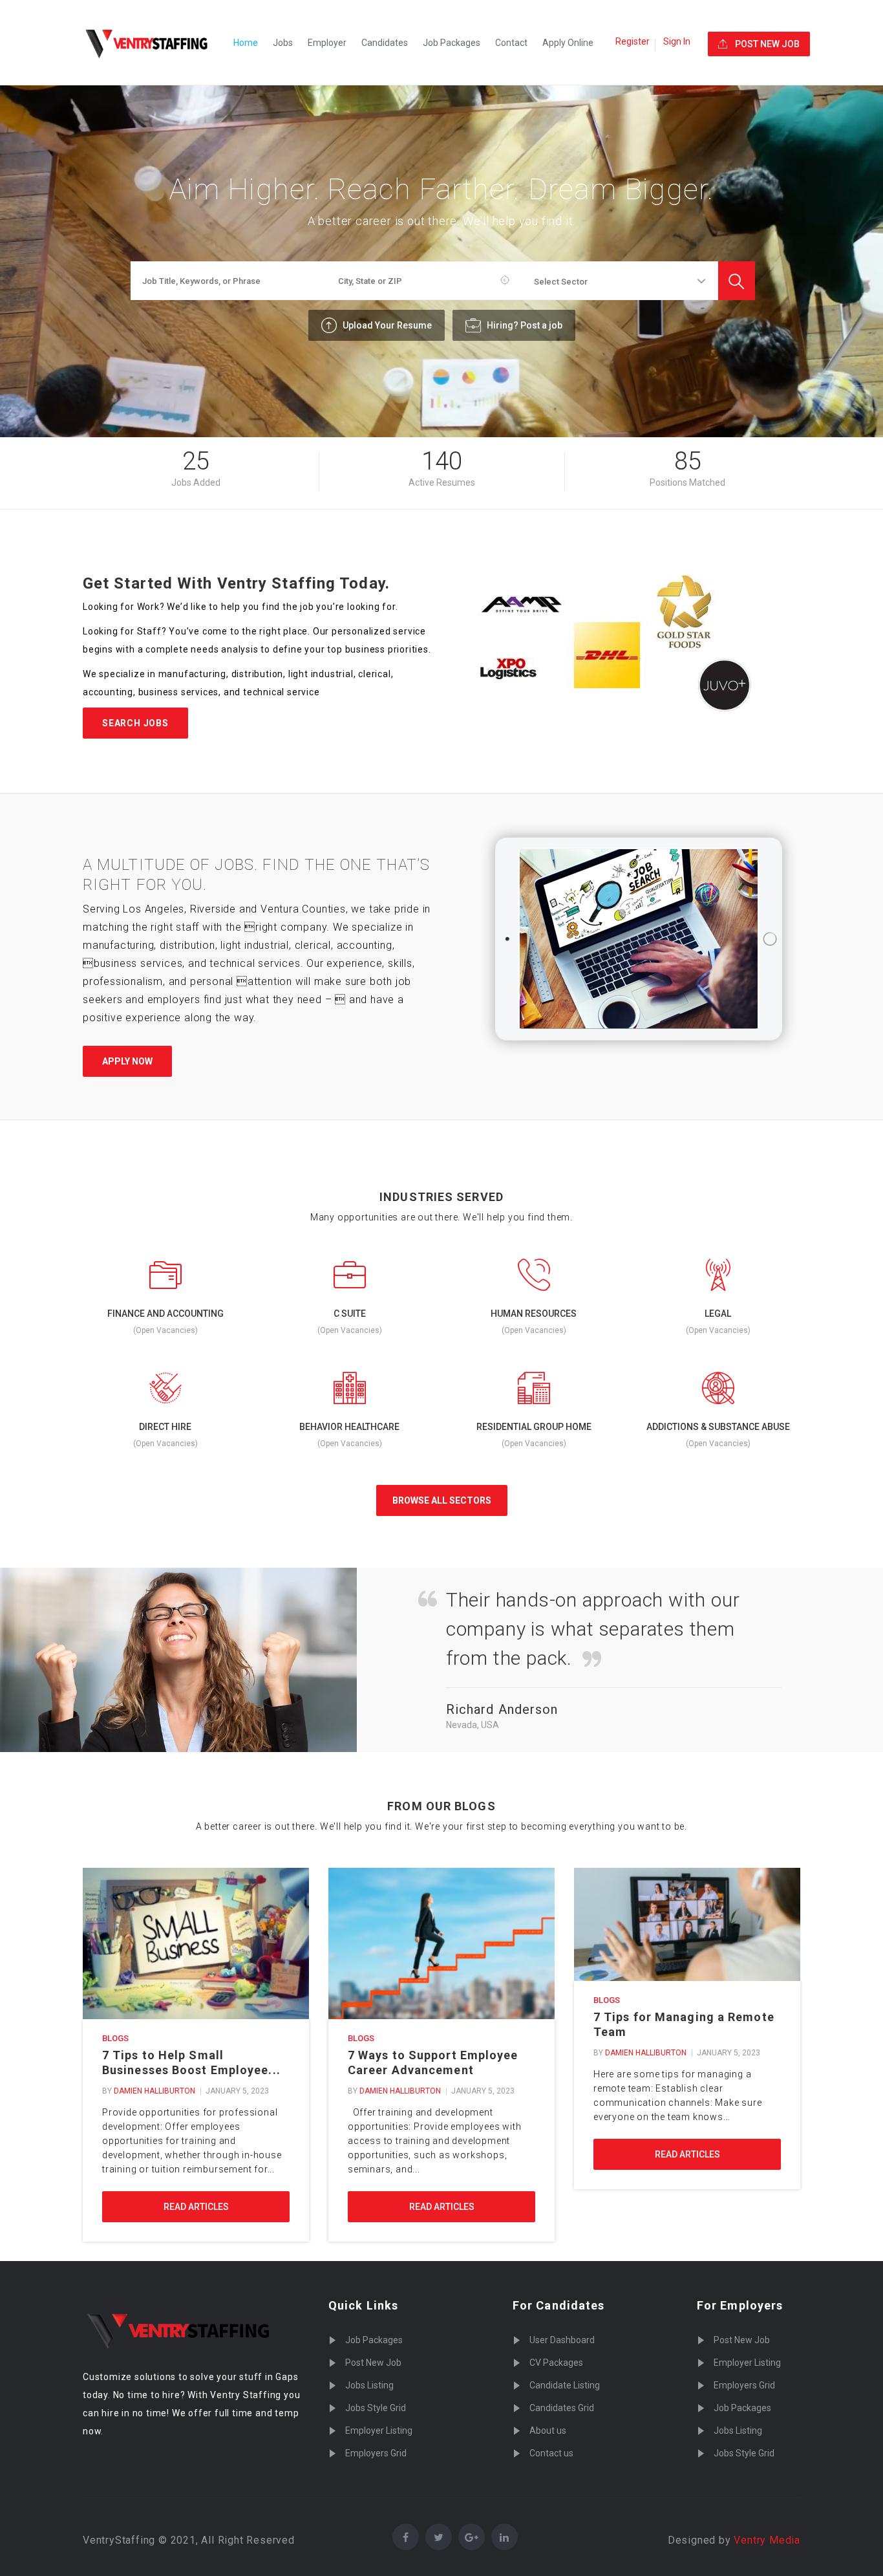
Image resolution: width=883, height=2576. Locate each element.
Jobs (283, 43)
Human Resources (534, 1314)
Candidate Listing (565, 2385)
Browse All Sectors (442, 1500)
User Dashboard (562, 2340)
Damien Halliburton (154, 2091)
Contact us (551, 2453)
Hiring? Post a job (524, 325)
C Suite (350, 1314)
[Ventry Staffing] (154, 43)
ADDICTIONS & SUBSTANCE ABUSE (718, 1427)
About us (548, 2430)
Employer (327, 43)
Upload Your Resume (386, 325)
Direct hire (165, 1427)
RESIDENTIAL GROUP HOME (534, 1427)
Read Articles (196, 2207)
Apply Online (568, 43)
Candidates (385, 43)
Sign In (677, 41)
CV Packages (556, 2363)
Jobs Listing (369, 2385)
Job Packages (452, 43)
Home (246, 43)
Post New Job (373, 2363)
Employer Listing (379, 2430)
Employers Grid (376, 2453)
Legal (718, 1314)
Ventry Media (767, 2540)
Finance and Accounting (165, 1314)
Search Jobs (135, 723)
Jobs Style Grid (376, 2408)
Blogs (115, 2038)
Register (633, 41)
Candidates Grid (562, 2408)
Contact (511, 43)
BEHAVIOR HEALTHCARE (349, 1427)
